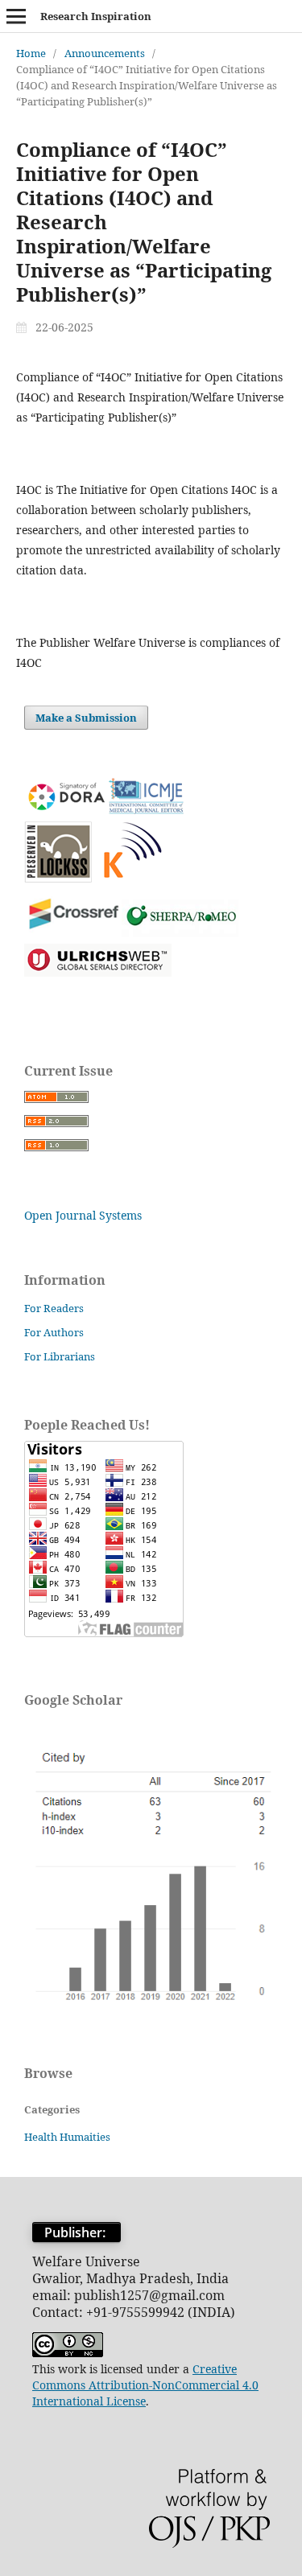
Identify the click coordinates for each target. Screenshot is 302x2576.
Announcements (105, 53)
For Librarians (60, 1356)
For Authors (54, 1332)
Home (31, 53)
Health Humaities (67, 2137)
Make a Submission (86, 718)
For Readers (54, 1308)
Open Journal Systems (83, 1215)
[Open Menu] (16, 16)
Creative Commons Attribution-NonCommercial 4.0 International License (145, 2385)
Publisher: (77, 2232)
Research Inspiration (96, 16)
